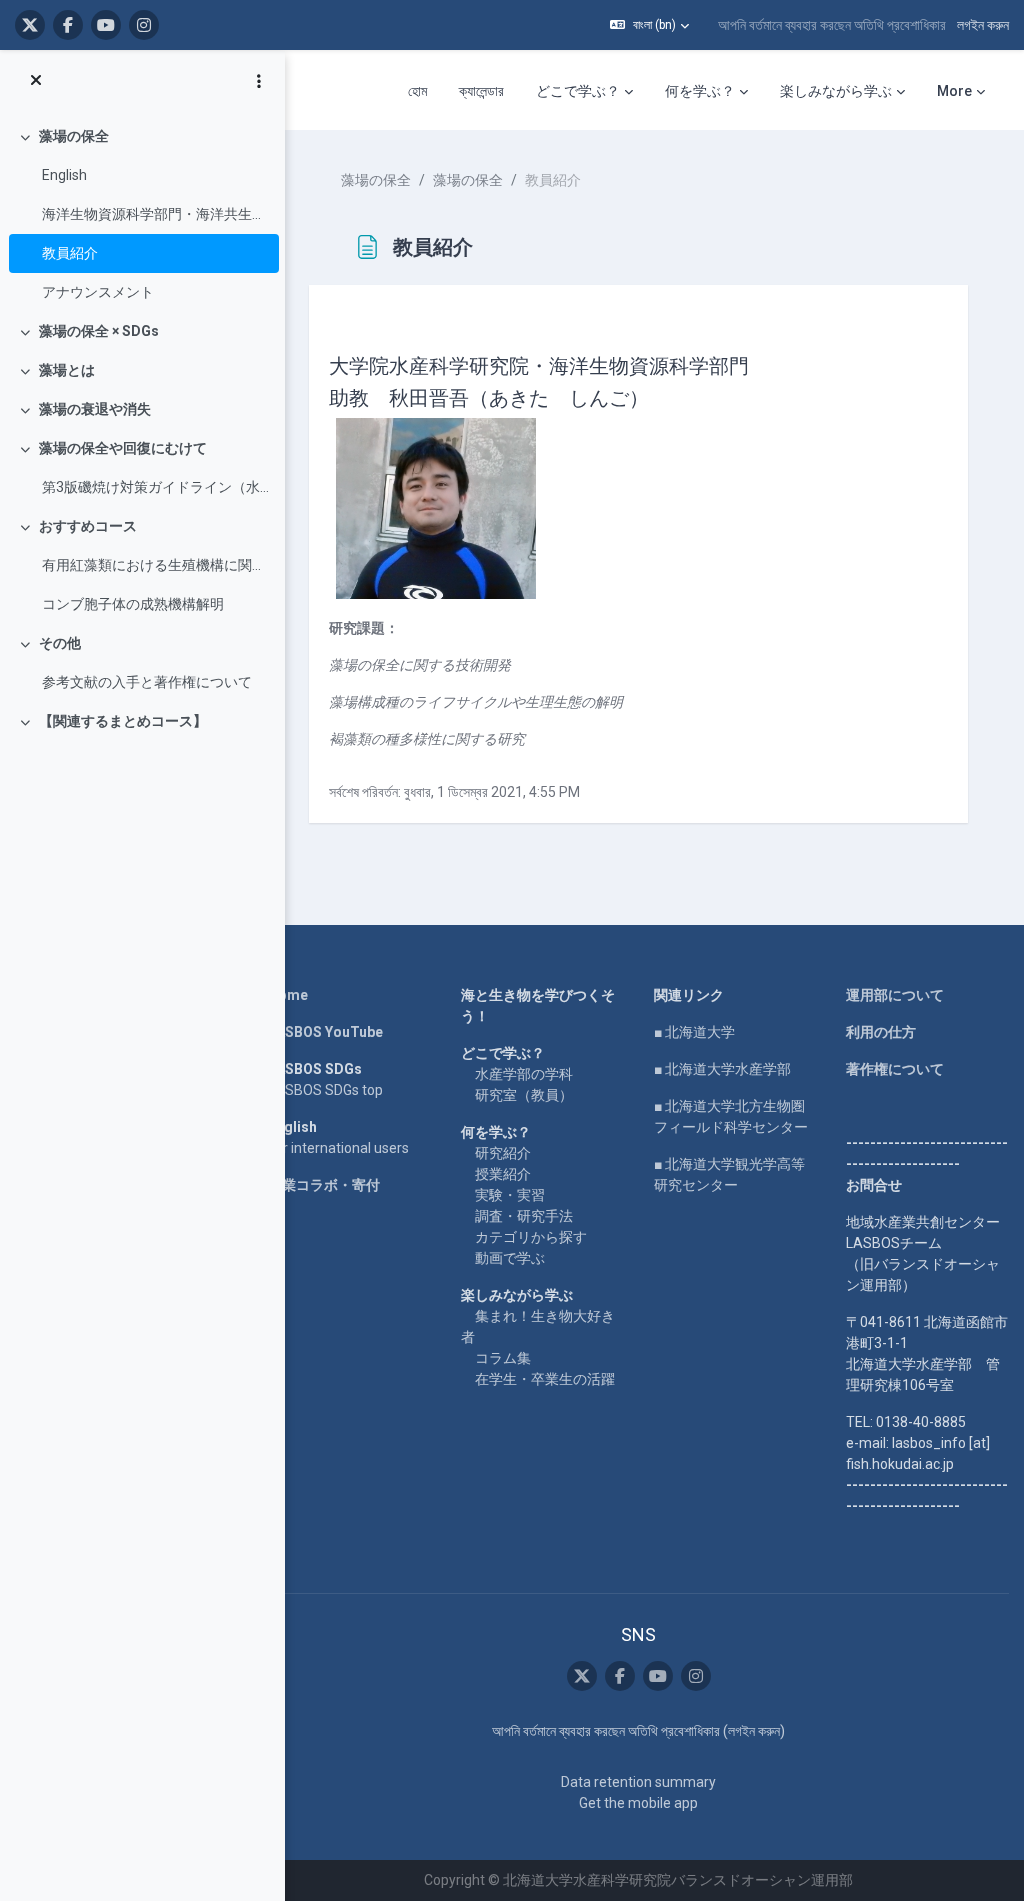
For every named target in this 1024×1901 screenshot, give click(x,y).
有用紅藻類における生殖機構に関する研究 (155, 565)
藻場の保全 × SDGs (99, 331)
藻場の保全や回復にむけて (123, 448)
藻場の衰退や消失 (95, 409)
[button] (649, 25)
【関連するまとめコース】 (123, 721)
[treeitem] (142, 214)
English (64, 175)
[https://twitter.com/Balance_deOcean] (30, 25)
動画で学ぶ (510, 1258)
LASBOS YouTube (325, 1032)
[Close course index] (36, 81)
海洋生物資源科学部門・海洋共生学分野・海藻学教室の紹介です (155, 214)
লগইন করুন (983, 25)
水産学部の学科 (524, 1074)
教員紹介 (70, 253)
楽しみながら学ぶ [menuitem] (836, 91)
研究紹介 (503, 1153)
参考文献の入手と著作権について (147, 682)
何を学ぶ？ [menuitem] (700, 91)
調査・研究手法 (524, 1216)
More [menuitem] (954, 91)
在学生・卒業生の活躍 (545, 1379)
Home (288, 995)
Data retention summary (638, 1782)
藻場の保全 (74, 136)
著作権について (895, 1069)
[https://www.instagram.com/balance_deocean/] (144, 25)
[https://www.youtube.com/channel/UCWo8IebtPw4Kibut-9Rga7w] (106, 25)
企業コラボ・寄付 (324, 1185)
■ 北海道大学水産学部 (722, 1069)
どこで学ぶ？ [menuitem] (578, 91)
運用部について (895, 995)
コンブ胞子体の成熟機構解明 (133, 604)
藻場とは (67, 370)
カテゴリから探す (531, 1237)
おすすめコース (88, 526)
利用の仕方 (881, 1032)
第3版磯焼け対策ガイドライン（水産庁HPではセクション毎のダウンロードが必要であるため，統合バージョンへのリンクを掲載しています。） (155, 487)
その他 (60, 643)
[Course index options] (259, 81)
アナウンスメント (98, 292)
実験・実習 (510, 1195)
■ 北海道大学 (694, 1032)
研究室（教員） (524, 1095)
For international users (338, 1148)
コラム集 (503, 1358)
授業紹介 (503, 1174)
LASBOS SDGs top (325, 1090)
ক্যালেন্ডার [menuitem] (481, 91)
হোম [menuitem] (417, 91)
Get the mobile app (638, 1803)
